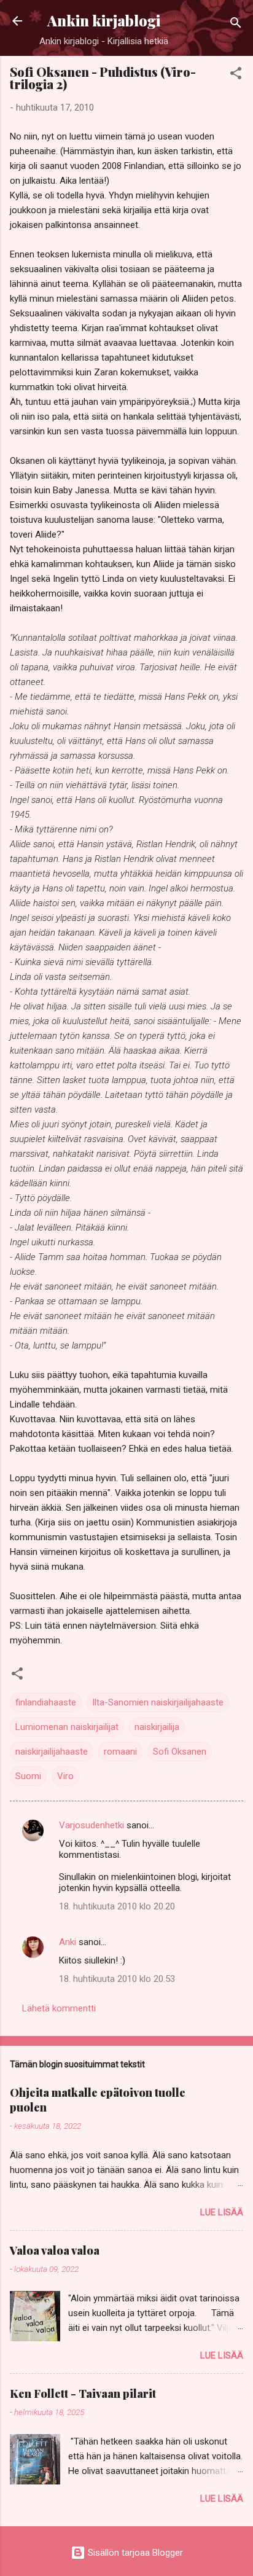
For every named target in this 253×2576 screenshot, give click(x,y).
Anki (68, 1942)
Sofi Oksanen (180, 1752)
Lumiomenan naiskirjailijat (67, 1727)
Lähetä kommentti (59, 2008)
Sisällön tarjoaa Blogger (134, 2553)
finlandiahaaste (46, 1702)
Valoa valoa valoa (55, 2250)
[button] (236, 75)
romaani (120, 1752)
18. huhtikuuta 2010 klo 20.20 (117, 1906)
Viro (65, 1776)
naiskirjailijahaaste (52, 1752)
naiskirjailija (157, 1727)
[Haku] (236, 25)
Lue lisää (222, 2212)
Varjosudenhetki (91, 1825)
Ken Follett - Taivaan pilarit (83, 2394)
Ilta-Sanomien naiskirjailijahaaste (158, 1702)
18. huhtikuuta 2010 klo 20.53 (117, 1979)
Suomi (28, 1776)
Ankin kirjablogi (104, 21)
